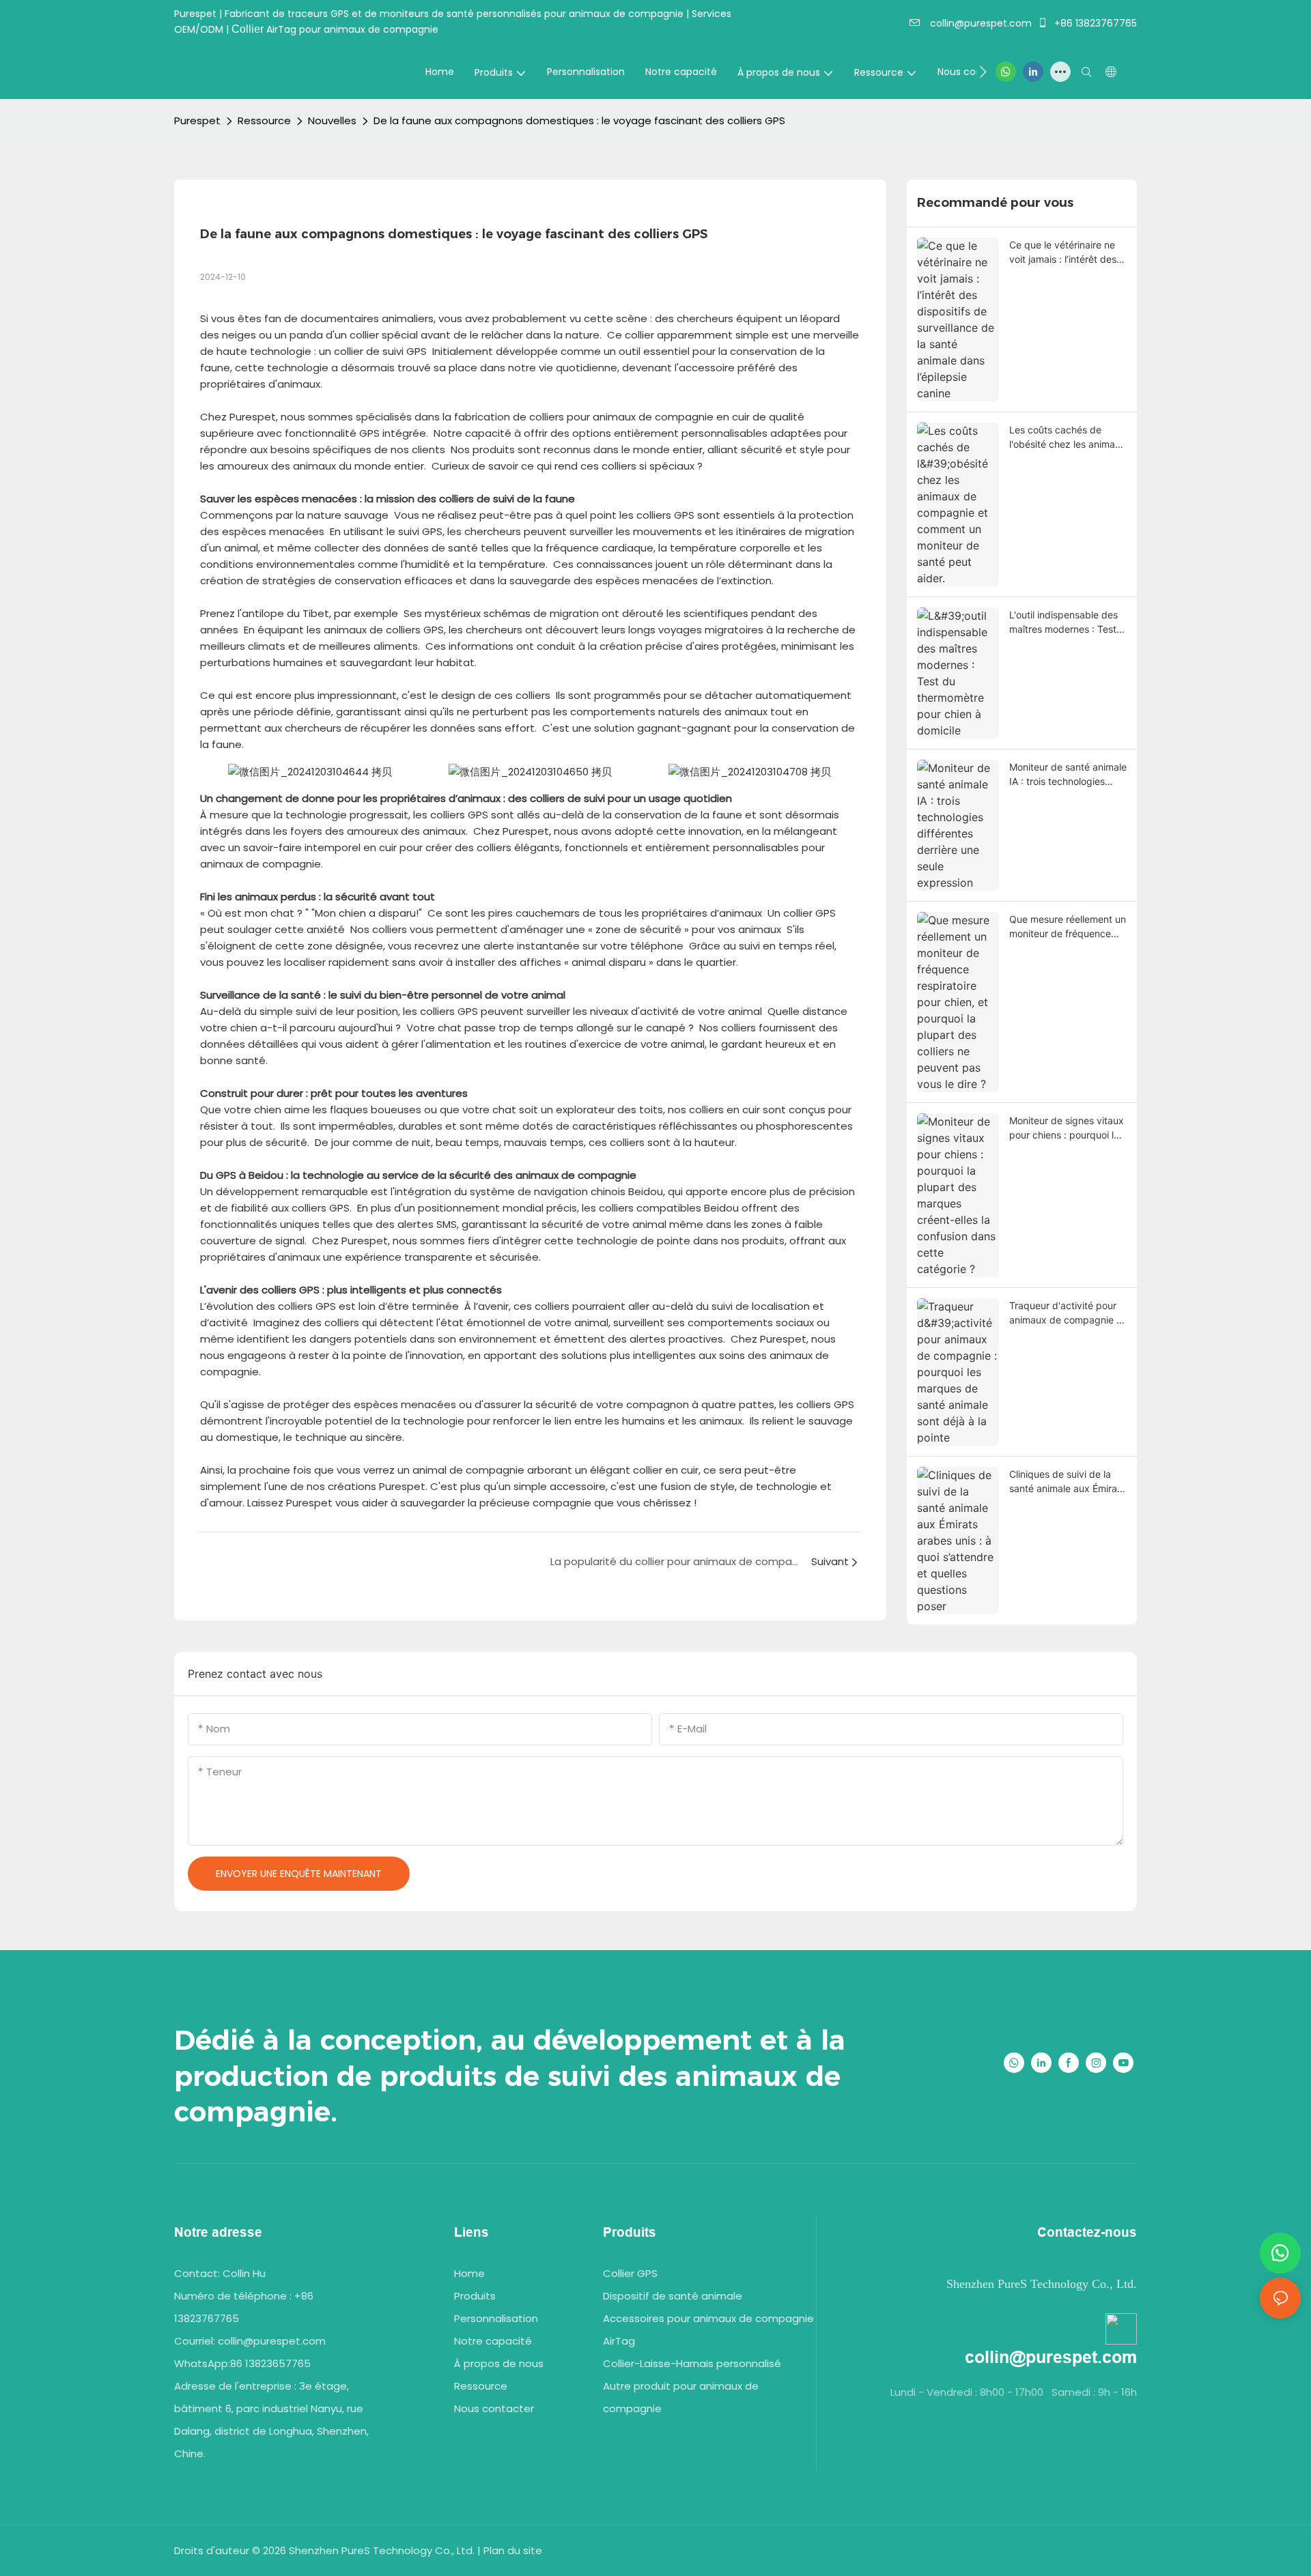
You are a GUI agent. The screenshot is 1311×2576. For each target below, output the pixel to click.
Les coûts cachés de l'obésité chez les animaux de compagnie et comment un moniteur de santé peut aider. (1068, 438)
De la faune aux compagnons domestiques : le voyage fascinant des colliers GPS (579, 120)
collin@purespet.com (979, 23)
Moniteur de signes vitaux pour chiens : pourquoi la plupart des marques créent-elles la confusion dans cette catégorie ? (1067, 1128)
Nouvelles (332, 120)
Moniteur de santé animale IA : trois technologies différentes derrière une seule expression (1068, 775)
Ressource (264, 120)
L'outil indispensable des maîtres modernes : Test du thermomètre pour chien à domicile (1063, 622)
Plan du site (513, 2550)
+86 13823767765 (1094, 23)
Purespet (197, 120)
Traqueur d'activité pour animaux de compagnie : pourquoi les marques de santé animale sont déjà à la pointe (1066, 1313)
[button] (983, 72)
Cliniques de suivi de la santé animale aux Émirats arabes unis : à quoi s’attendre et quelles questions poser (1067, 1482)
